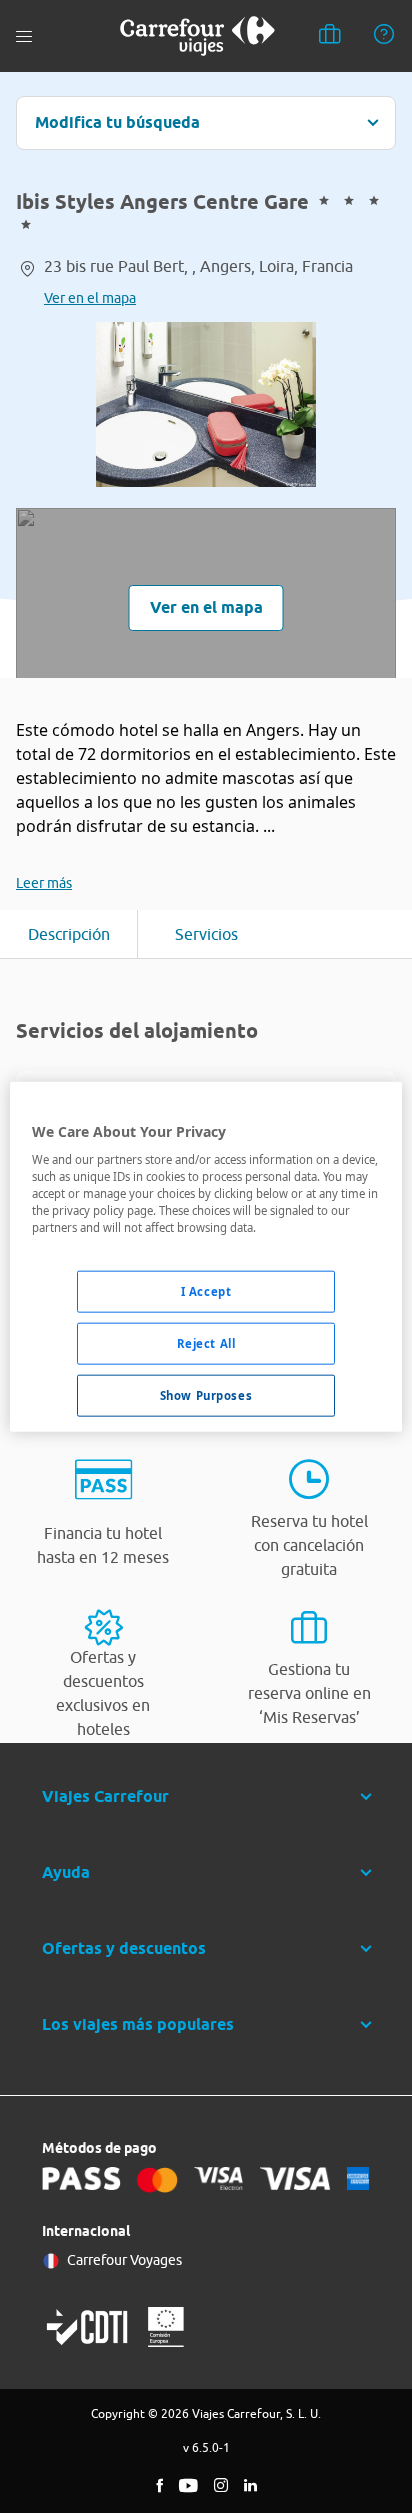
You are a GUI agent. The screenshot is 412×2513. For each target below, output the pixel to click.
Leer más (44, 883)
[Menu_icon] (24, 36)
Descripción (69, 934)
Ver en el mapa (90, 298)
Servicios (206, 934)
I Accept (206, 1291)
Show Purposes (206, 1395)
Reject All (206, 1343)
